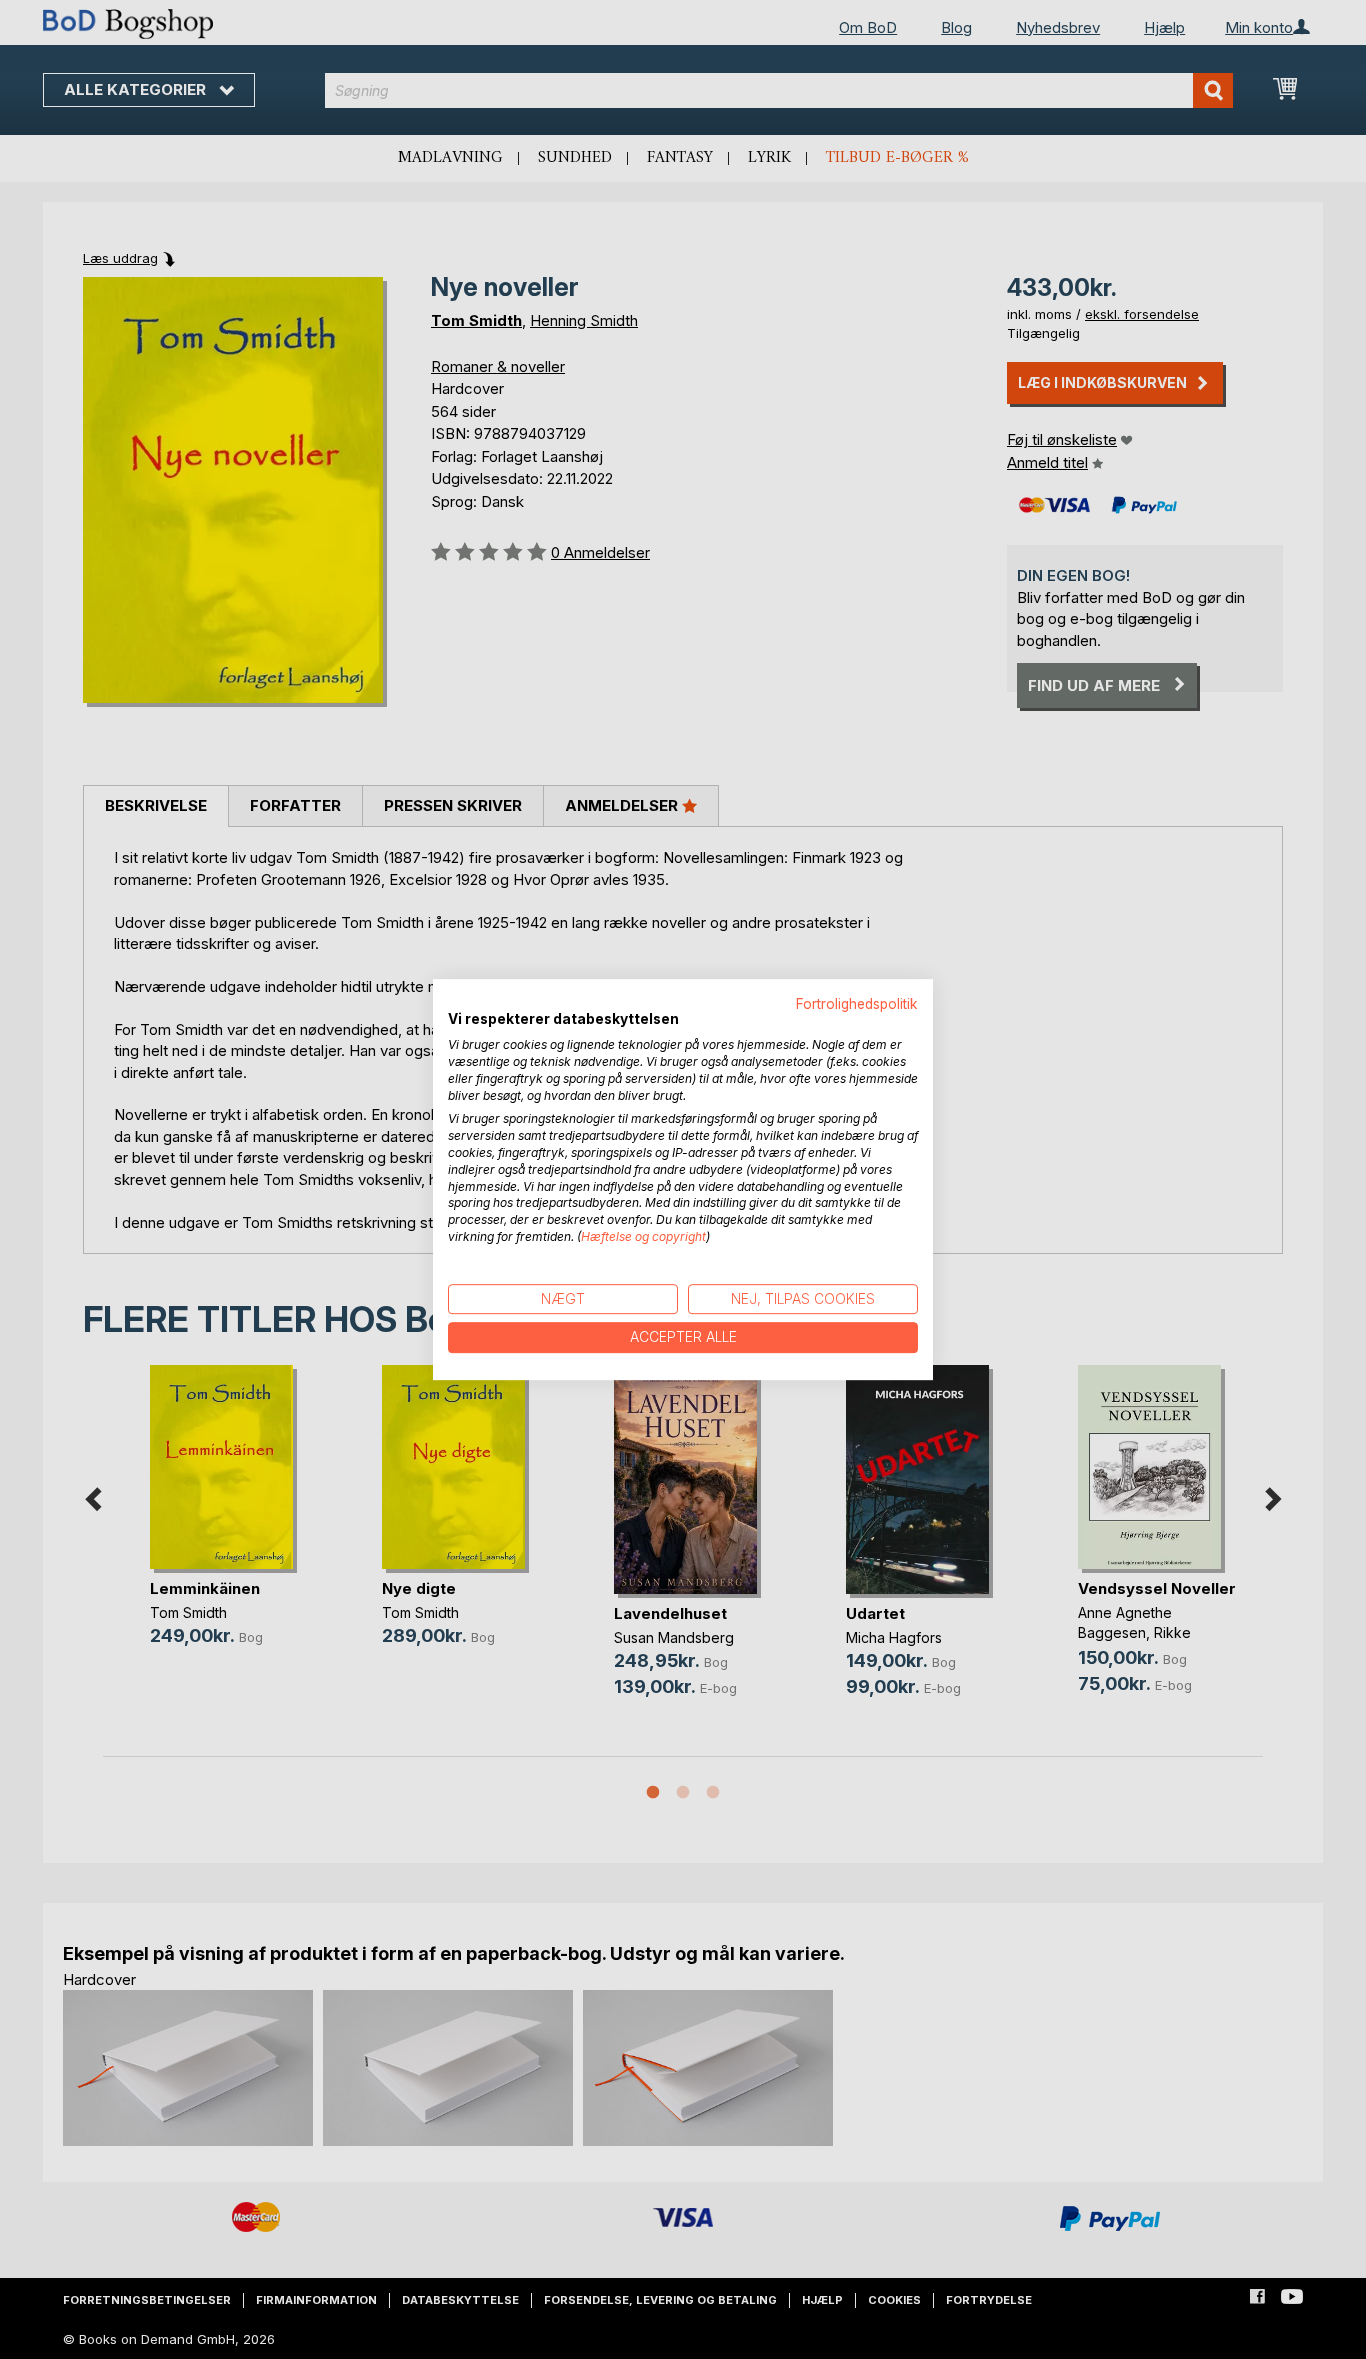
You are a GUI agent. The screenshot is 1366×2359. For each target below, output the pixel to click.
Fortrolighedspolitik (857, 1004)
